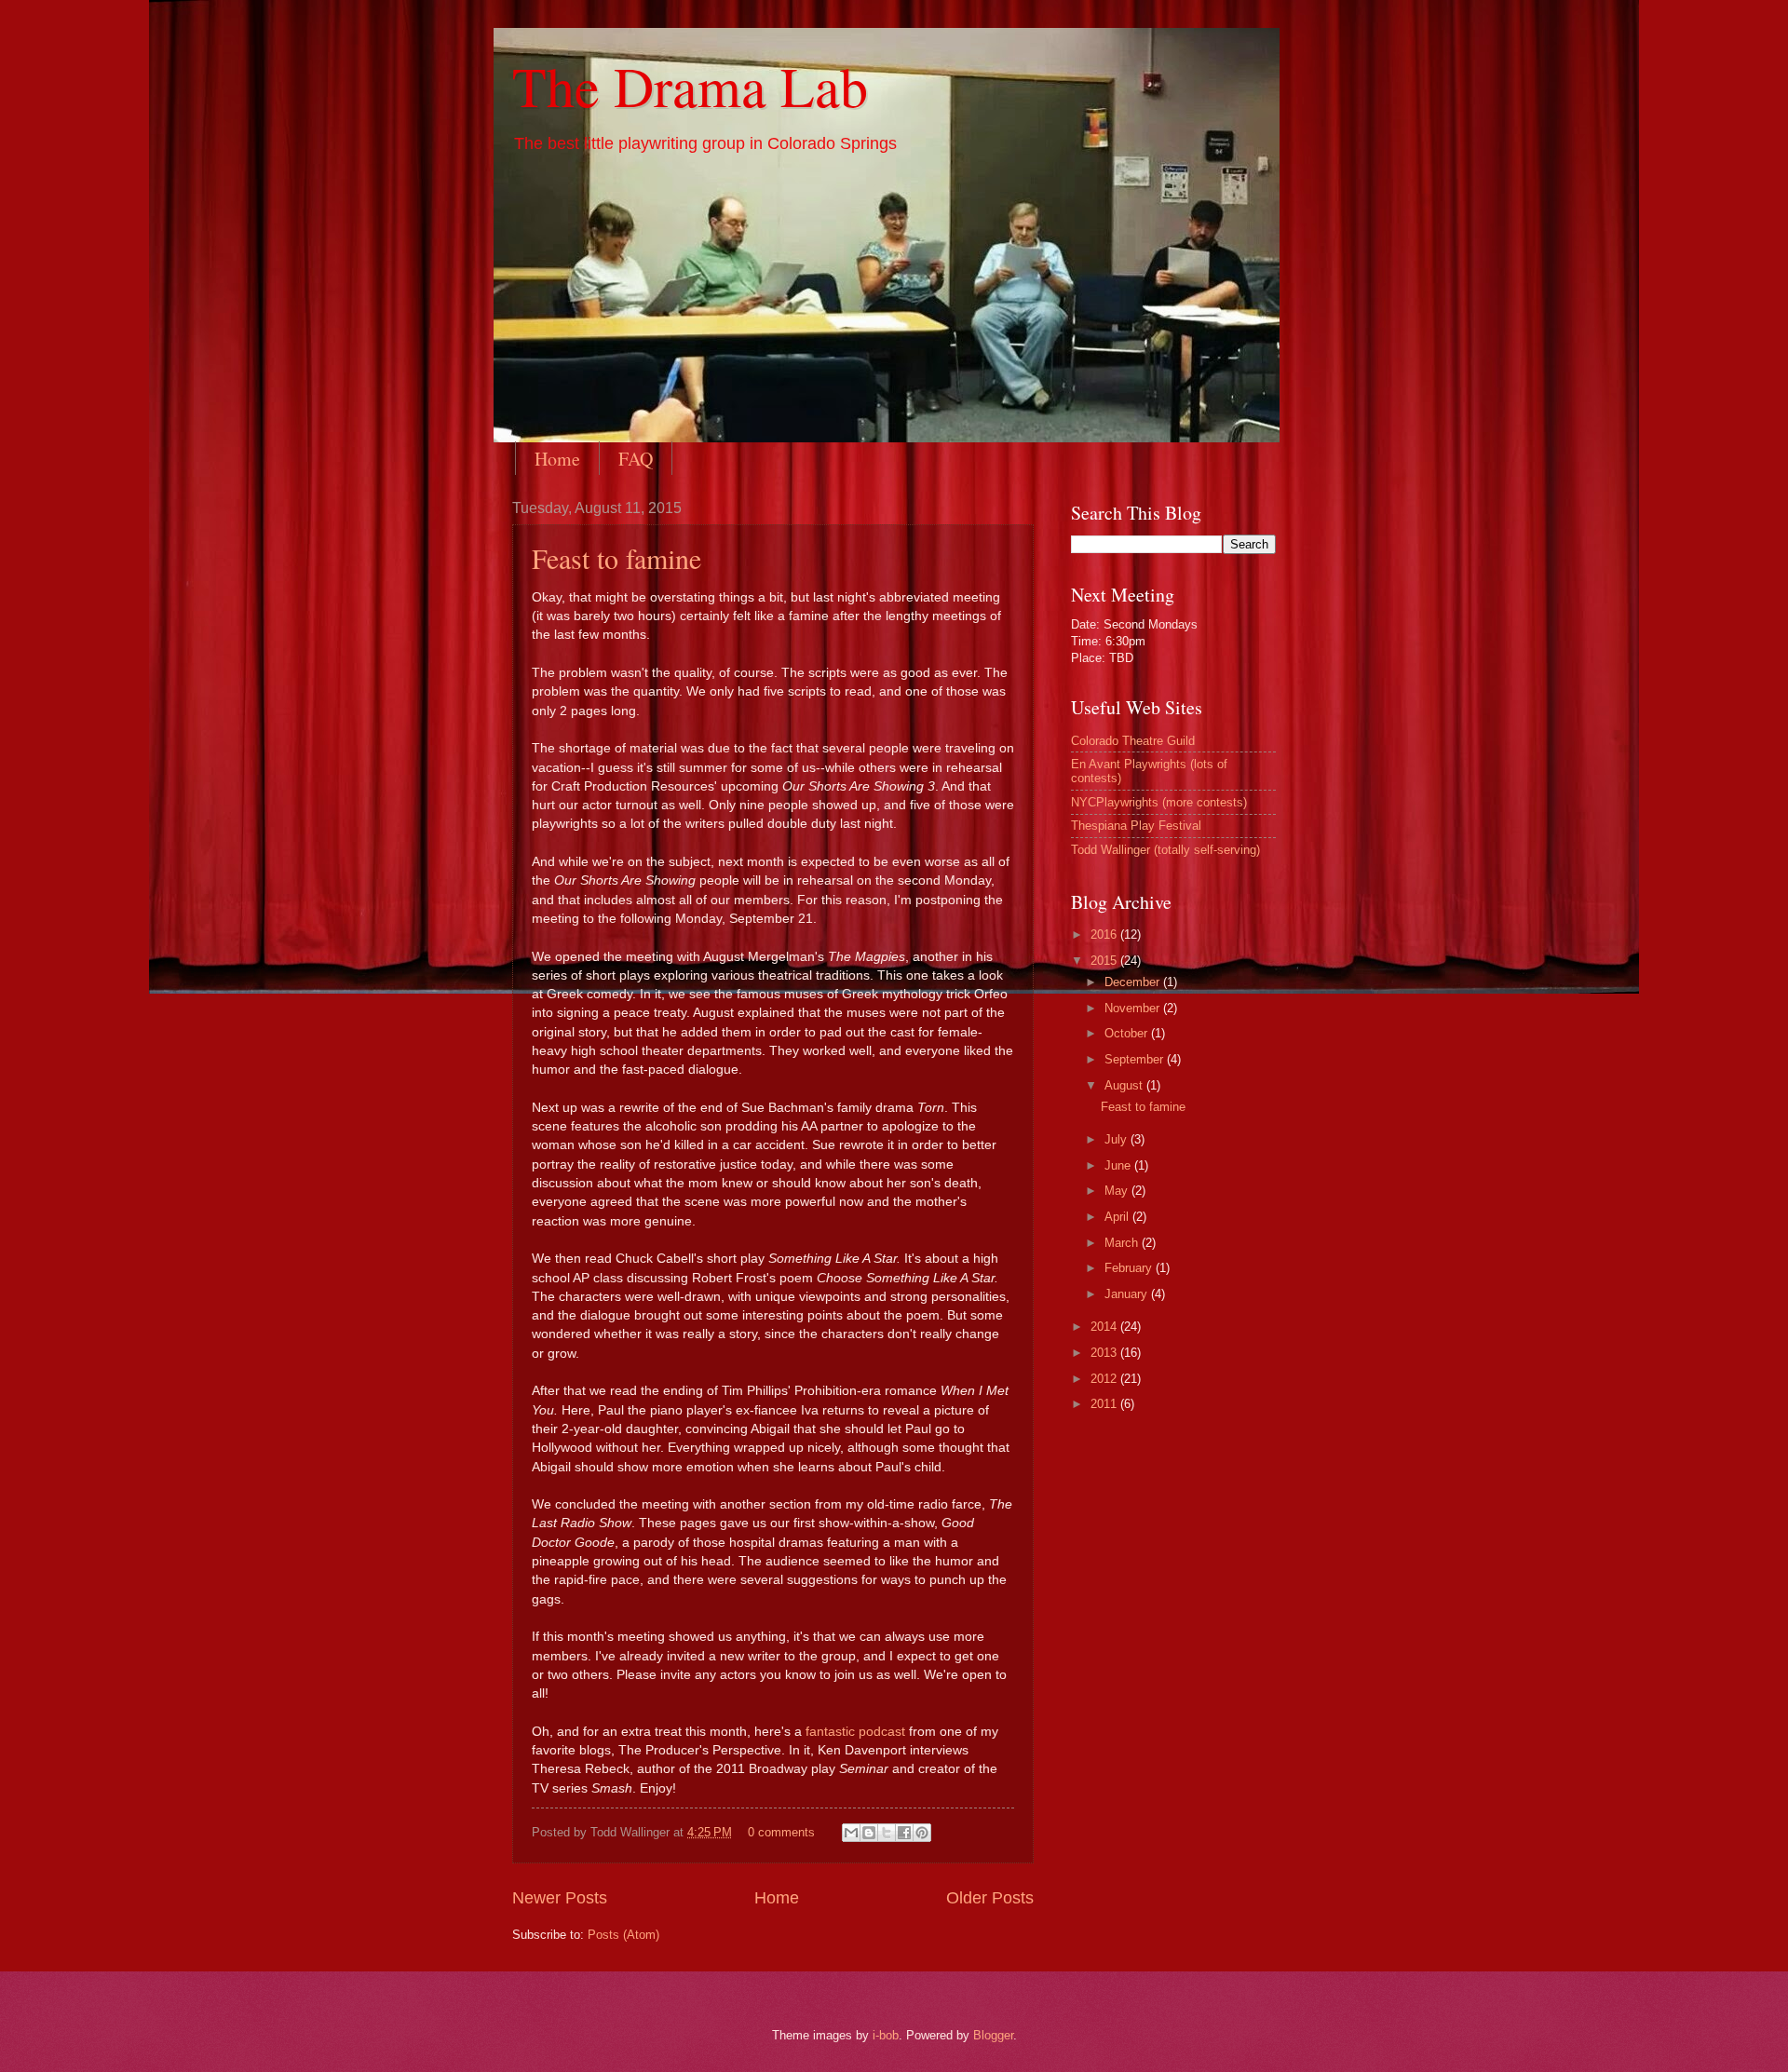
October (1128, 1033)
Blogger (993, 2035)
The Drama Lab (690, 86)
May (1118, 1191)
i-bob (886, 2035)
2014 (1105, 1327)
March (1123, 1243)
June (1119, 1165)
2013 (1105, 1353)
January (1128, 1294)
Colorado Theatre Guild (1133, 741)
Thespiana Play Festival (1136, 826)
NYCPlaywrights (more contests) (1159, 802)
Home (557, 459)
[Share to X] (887, 1833)
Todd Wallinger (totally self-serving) (1165, 850)
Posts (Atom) (623, 1935)
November (1134, 1008)
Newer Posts (560, 1898)
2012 (1105, 1379)
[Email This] (851, 1833)
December (1134, 982)
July (1117, 1139)
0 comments (781, 1832)
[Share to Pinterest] (922, 1833)
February (1130, 1268)
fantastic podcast (855, 1732)
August (1125, 1085)
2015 (1105, 961)
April (1118, 1217)
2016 (1105, 934)
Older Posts (990, 1898)
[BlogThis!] (869, 1833)
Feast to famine (616, 558)
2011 (1105, 1404)
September (1136, 1059)
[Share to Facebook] (904, 1833)
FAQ (636, 459)
